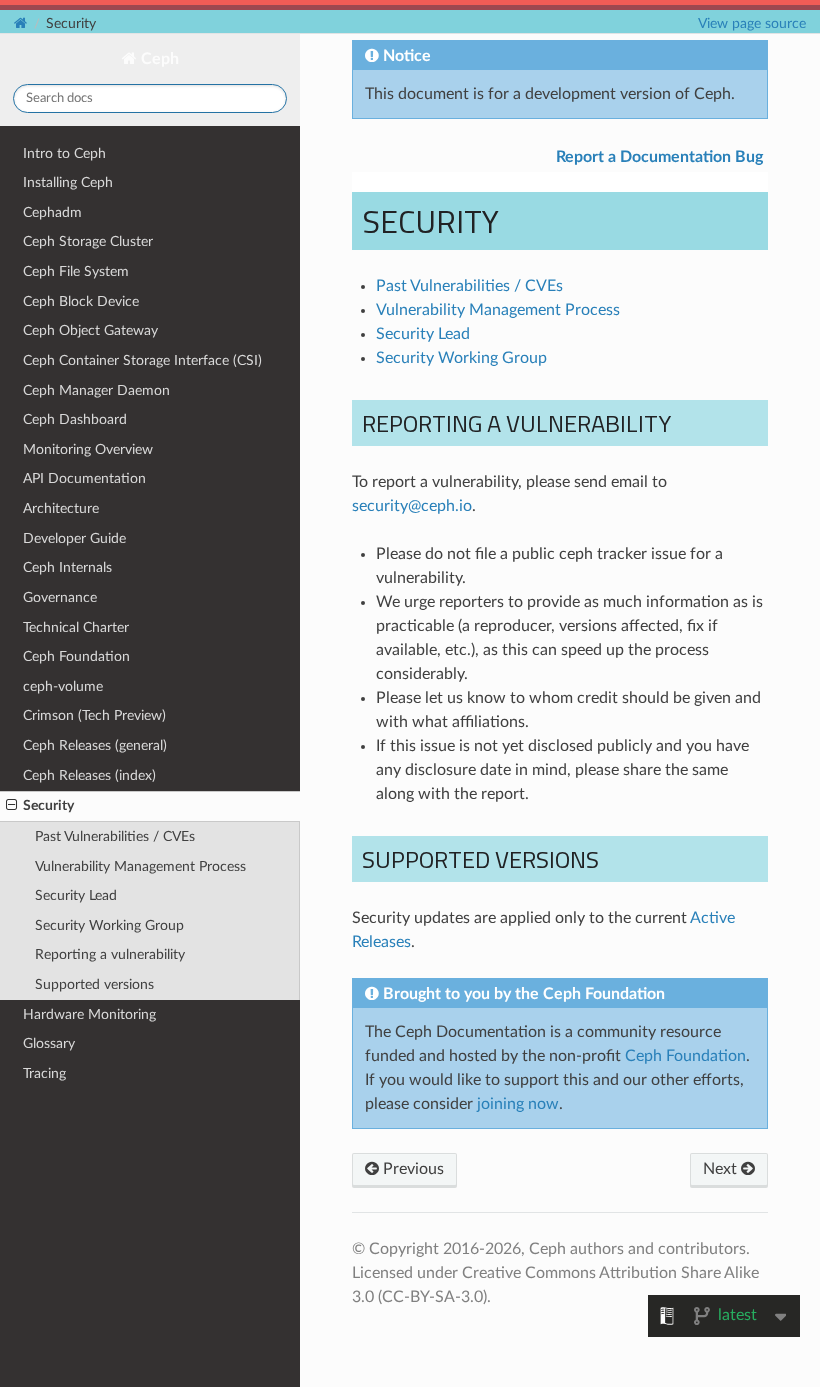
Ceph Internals (67, 567)
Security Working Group (109, 925)
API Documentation (84, 478)
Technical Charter (76, 627)
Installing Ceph (68, 182)
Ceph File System (76, 271)
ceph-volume (63, 686)
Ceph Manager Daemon (96, 390)
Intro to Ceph (64, 153)
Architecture (61, 508)
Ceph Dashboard (75, 419)
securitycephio (412, 506)
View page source (752, 23)
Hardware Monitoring (89, 1014)
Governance (60, 597)
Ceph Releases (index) (89, 775)
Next (722, 1169)
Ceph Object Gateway (90, 330)
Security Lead (76, 895)
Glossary (49, 1043)
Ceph (158, 59)
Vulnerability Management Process (140, 866)
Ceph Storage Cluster (88, 241)
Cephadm (52, 212)
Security (48, 805)
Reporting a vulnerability (110, 954)
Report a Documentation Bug (659, 157)
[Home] (20, 23)
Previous (411, 1169)
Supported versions (94, 984)
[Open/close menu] (11, 806)
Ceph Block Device (81, 301)
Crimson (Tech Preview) (94, 715)
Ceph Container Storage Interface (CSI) (142, 360)
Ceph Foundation (76, 656)
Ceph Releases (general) (95, 745)
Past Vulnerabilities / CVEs (115, 836)
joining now (518, 1104)
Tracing (44, 1073)
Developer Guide (74, 538)
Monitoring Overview (88, 449)
